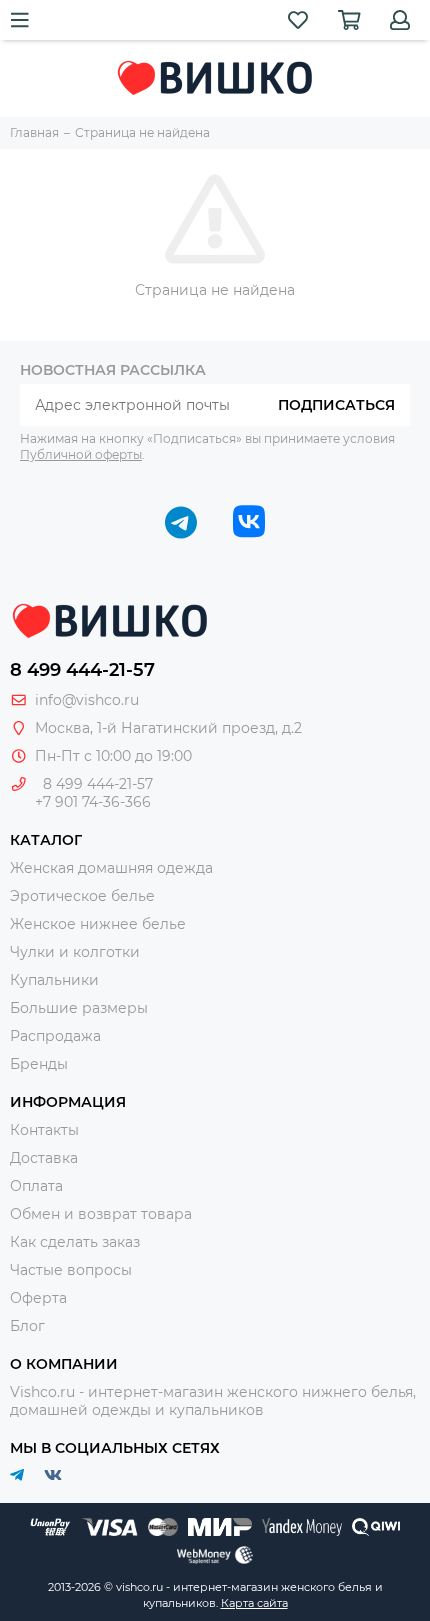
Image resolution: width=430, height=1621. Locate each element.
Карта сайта (254, 1603)
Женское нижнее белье (98, 924)
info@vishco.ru (87, 700)
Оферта (38, 1298)
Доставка (44, 1158)
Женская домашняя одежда (111, 868)
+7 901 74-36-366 (93, 802)
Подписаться (336, 405)
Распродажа (55, 1036)
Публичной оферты (81, 454)
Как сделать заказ (75, 1242)
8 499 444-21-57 (82, 670)
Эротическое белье (82, 896)
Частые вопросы (71, 1270)
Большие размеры (79, 1008)
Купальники (54, 980)
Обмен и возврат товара (101, 1214)
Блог (27, 1326)
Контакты (44, 1130)
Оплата (36, 1186)
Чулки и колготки (75, 952)
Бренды (39, 1064)
